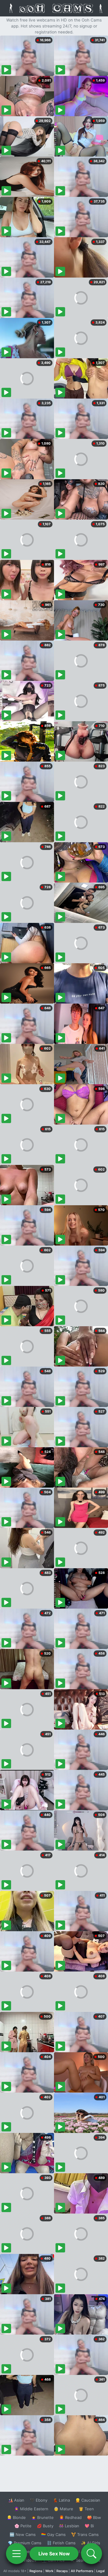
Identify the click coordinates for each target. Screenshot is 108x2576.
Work (49, 2571)
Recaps (62, 2571)
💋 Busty (45, 2526)
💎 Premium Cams (25, 2543)
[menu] (16, 2554)
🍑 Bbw (94, 2517)
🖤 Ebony (39, 2500)
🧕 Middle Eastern (31, 2509)
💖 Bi (89, 2526)
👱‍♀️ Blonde (16, 2517)
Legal (100, 2571)
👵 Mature (63, 2509)
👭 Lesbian (69, 2526)
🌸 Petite (23, 2526)
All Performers (82, 2571)
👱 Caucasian (88, 2500)
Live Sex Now (54, 2554)
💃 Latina (61, 2500)
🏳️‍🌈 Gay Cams (53, 2534)
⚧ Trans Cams (85, 2534)
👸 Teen (86, 2509)
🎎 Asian (16, 2500)
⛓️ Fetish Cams (61, 2543)
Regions (36, 2571)
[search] (91, 2554)
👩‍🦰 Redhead (70, 2517)
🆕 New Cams (23, 2534)
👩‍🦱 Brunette (42, 2517)
